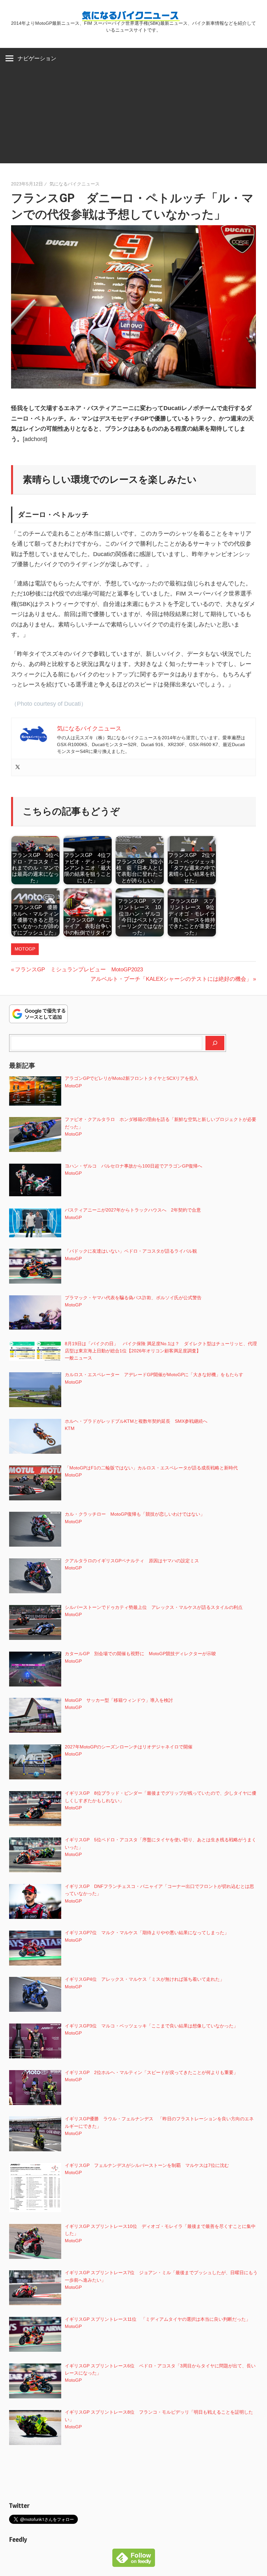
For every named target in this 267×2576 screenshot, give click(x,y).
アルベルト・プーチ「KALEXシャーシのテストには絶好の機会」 (171, 979)
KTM (70, 1428)
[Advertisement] (133, 118)
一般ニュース (78, 1358)
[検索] (215, 1043)
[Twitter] (18, 767)
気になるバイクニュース (75, 184)
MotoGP (25, 949)
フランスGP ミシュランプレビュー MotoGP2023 (79, 970)
